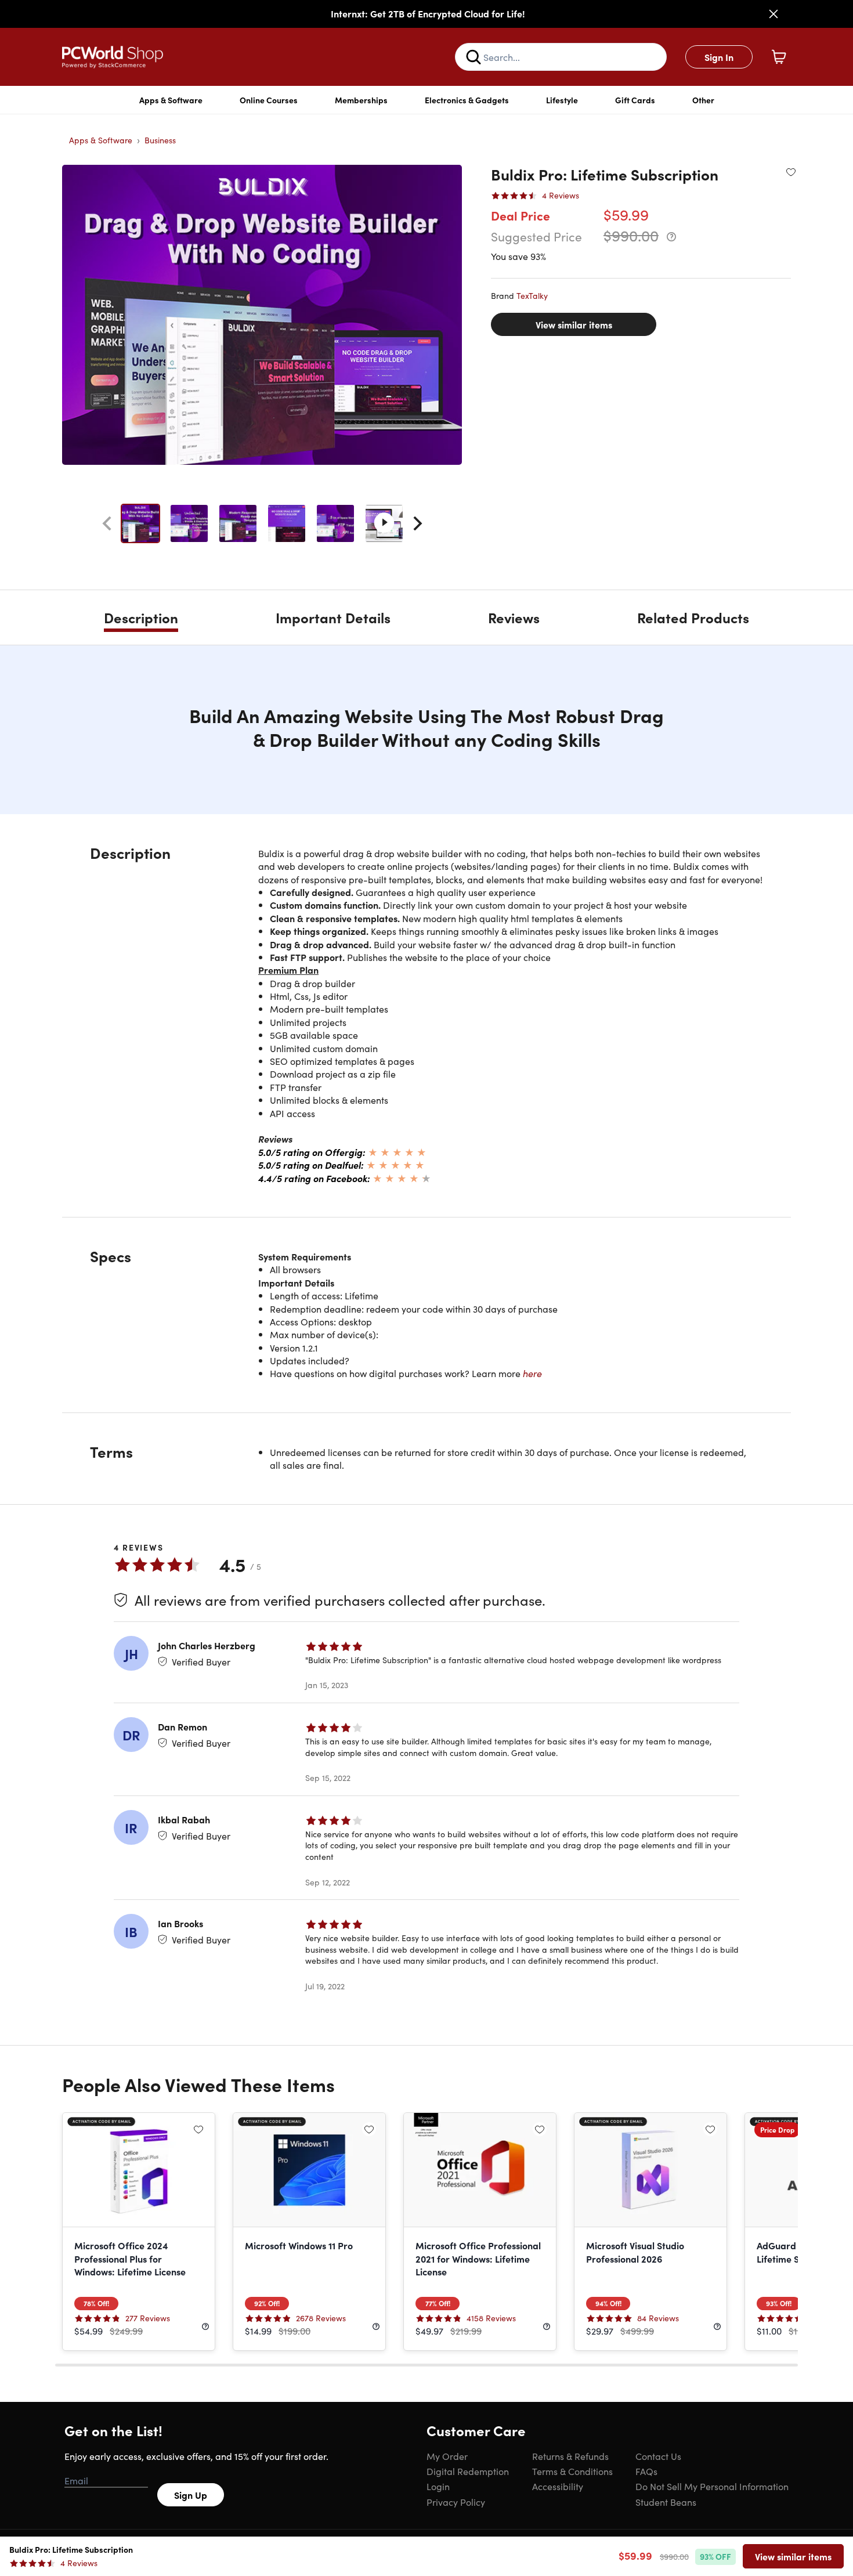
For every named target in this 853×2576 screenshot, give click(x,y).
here (532, 1373)
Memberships (361, 100)
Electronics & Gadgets (467, 100)
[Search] (474, 57)
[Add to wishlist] (791, 172)
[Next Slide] (418, 523)
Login (438, 2486)
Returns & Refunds (570, 2456)
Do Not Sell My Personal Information (712, 2486)
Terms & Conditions (572, 2471)
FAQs (646, 2471)
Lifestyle (562, 100)
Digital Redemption (468, 2471)
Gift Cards (635, 100)
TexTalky (532, 295)
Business (160, 140)
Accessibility (558, 2486)
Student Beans (666, 2502)
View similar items (574, 324)
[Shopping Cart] (779, 57)
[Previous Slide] (107, 523)
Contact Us (658, 2456)
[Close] (774, 14)
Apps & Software (171, 100)
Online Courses (269, 100)
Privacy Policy (456, 2502)
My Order (447, 2456)
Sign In (719, 57)
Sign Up (191, 2495)
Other (703, 100)
